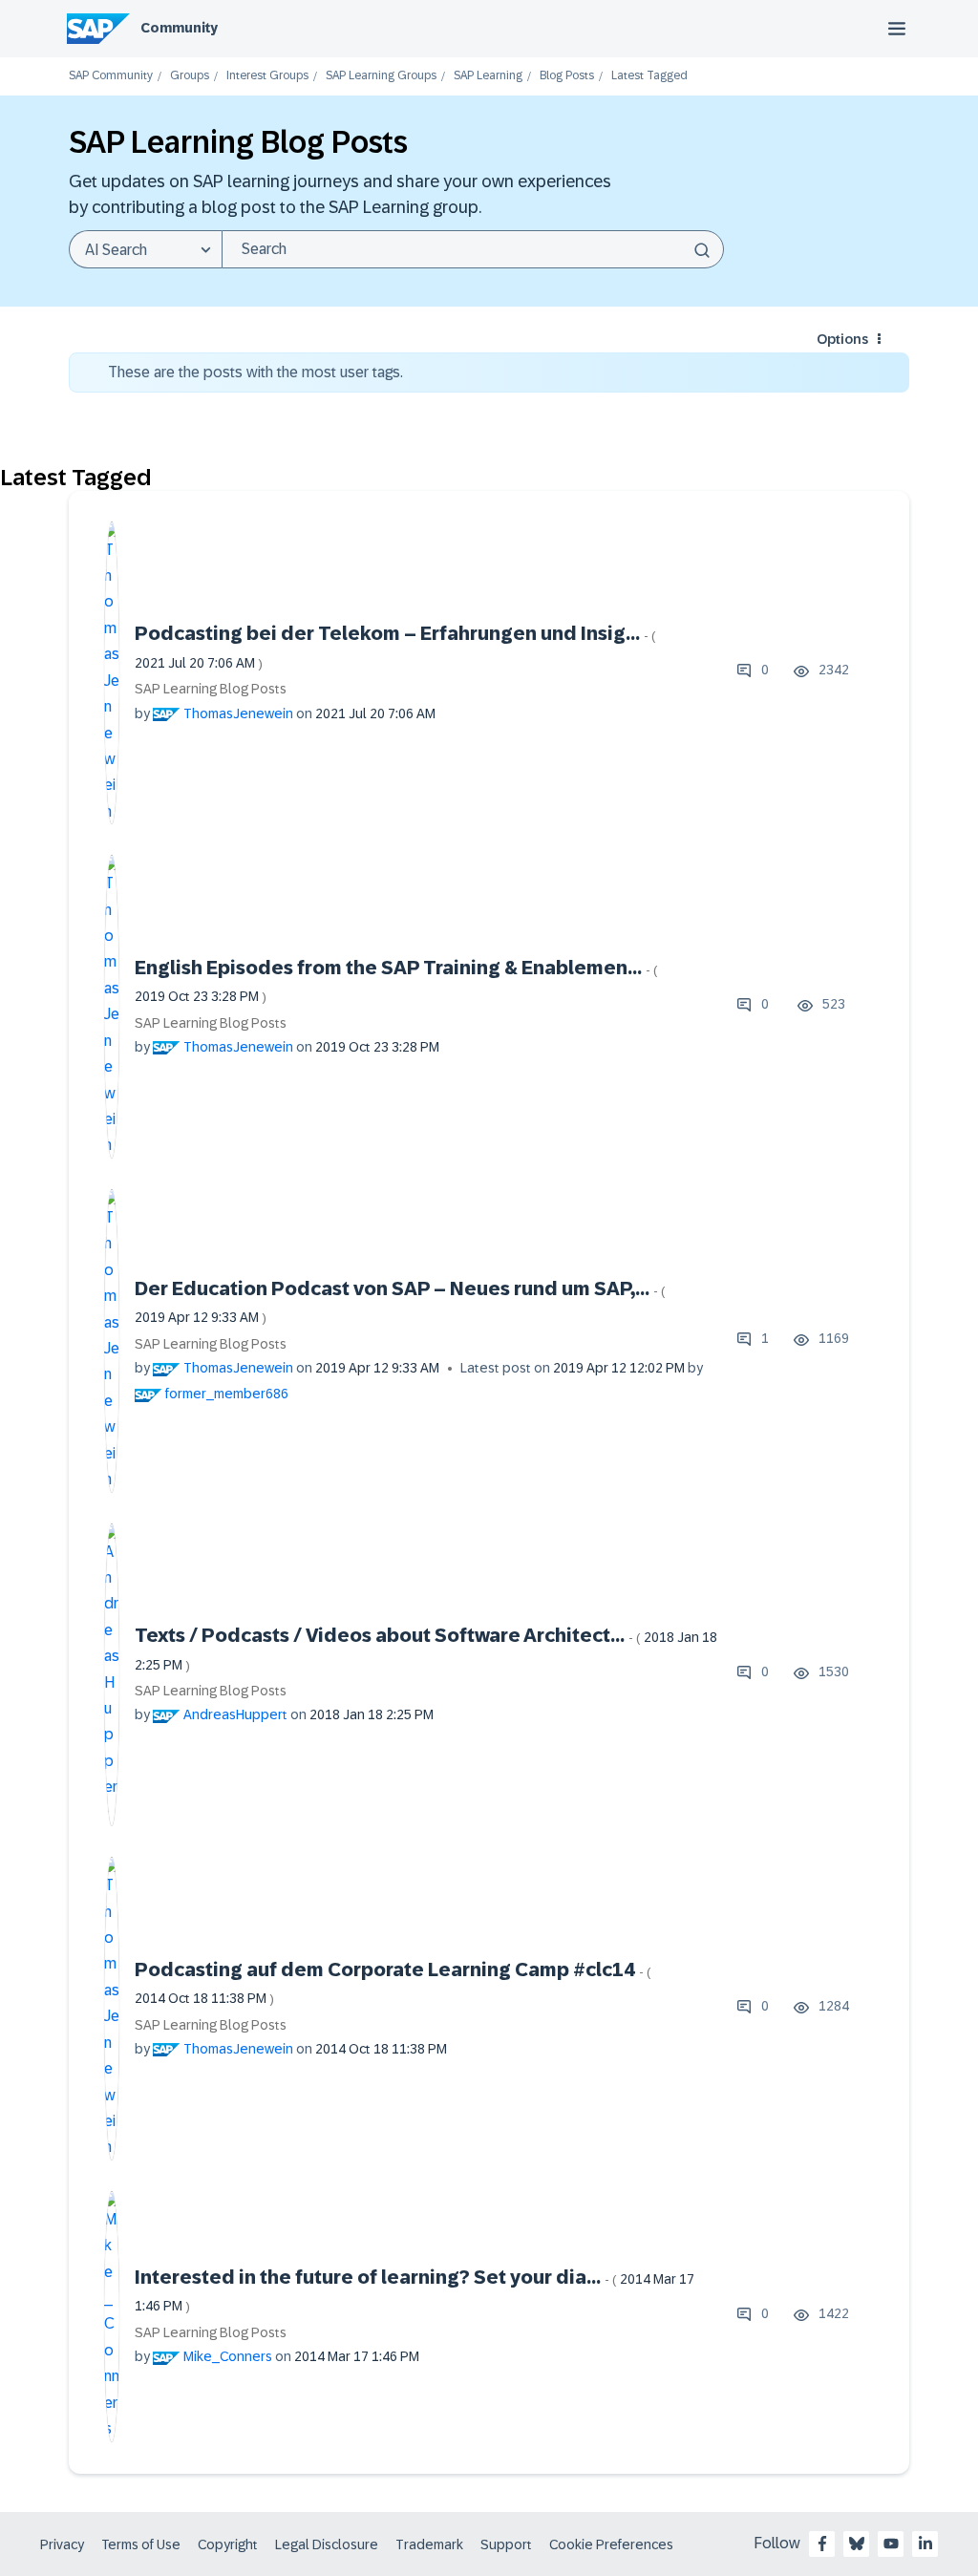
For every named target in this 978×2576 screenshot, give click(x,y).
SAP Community (111, 76)
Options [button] (842, 339)
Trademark (429, 2544)
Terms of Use (141, 2544)
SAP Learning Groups (381, 76)
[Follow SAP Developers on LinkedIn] (925, 2544)
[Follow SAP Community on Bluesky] (857, 2544)
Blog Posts (567, 76)
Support (506, 2544)
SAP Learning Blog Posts (211, 689)
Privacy (62, 2544)
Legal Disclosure (327, 2544)
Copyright (228, 2544)
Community (179, 28)
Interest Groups (267, 76)
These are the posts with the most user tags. (255, 372)
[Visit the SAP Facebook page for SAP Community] (822, 2544)
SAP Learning (488, 76)
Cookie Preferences (611, 2544)
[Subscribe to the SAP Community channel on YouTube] (891, 2544)
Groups (190, 76)
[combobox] (473, 249)
